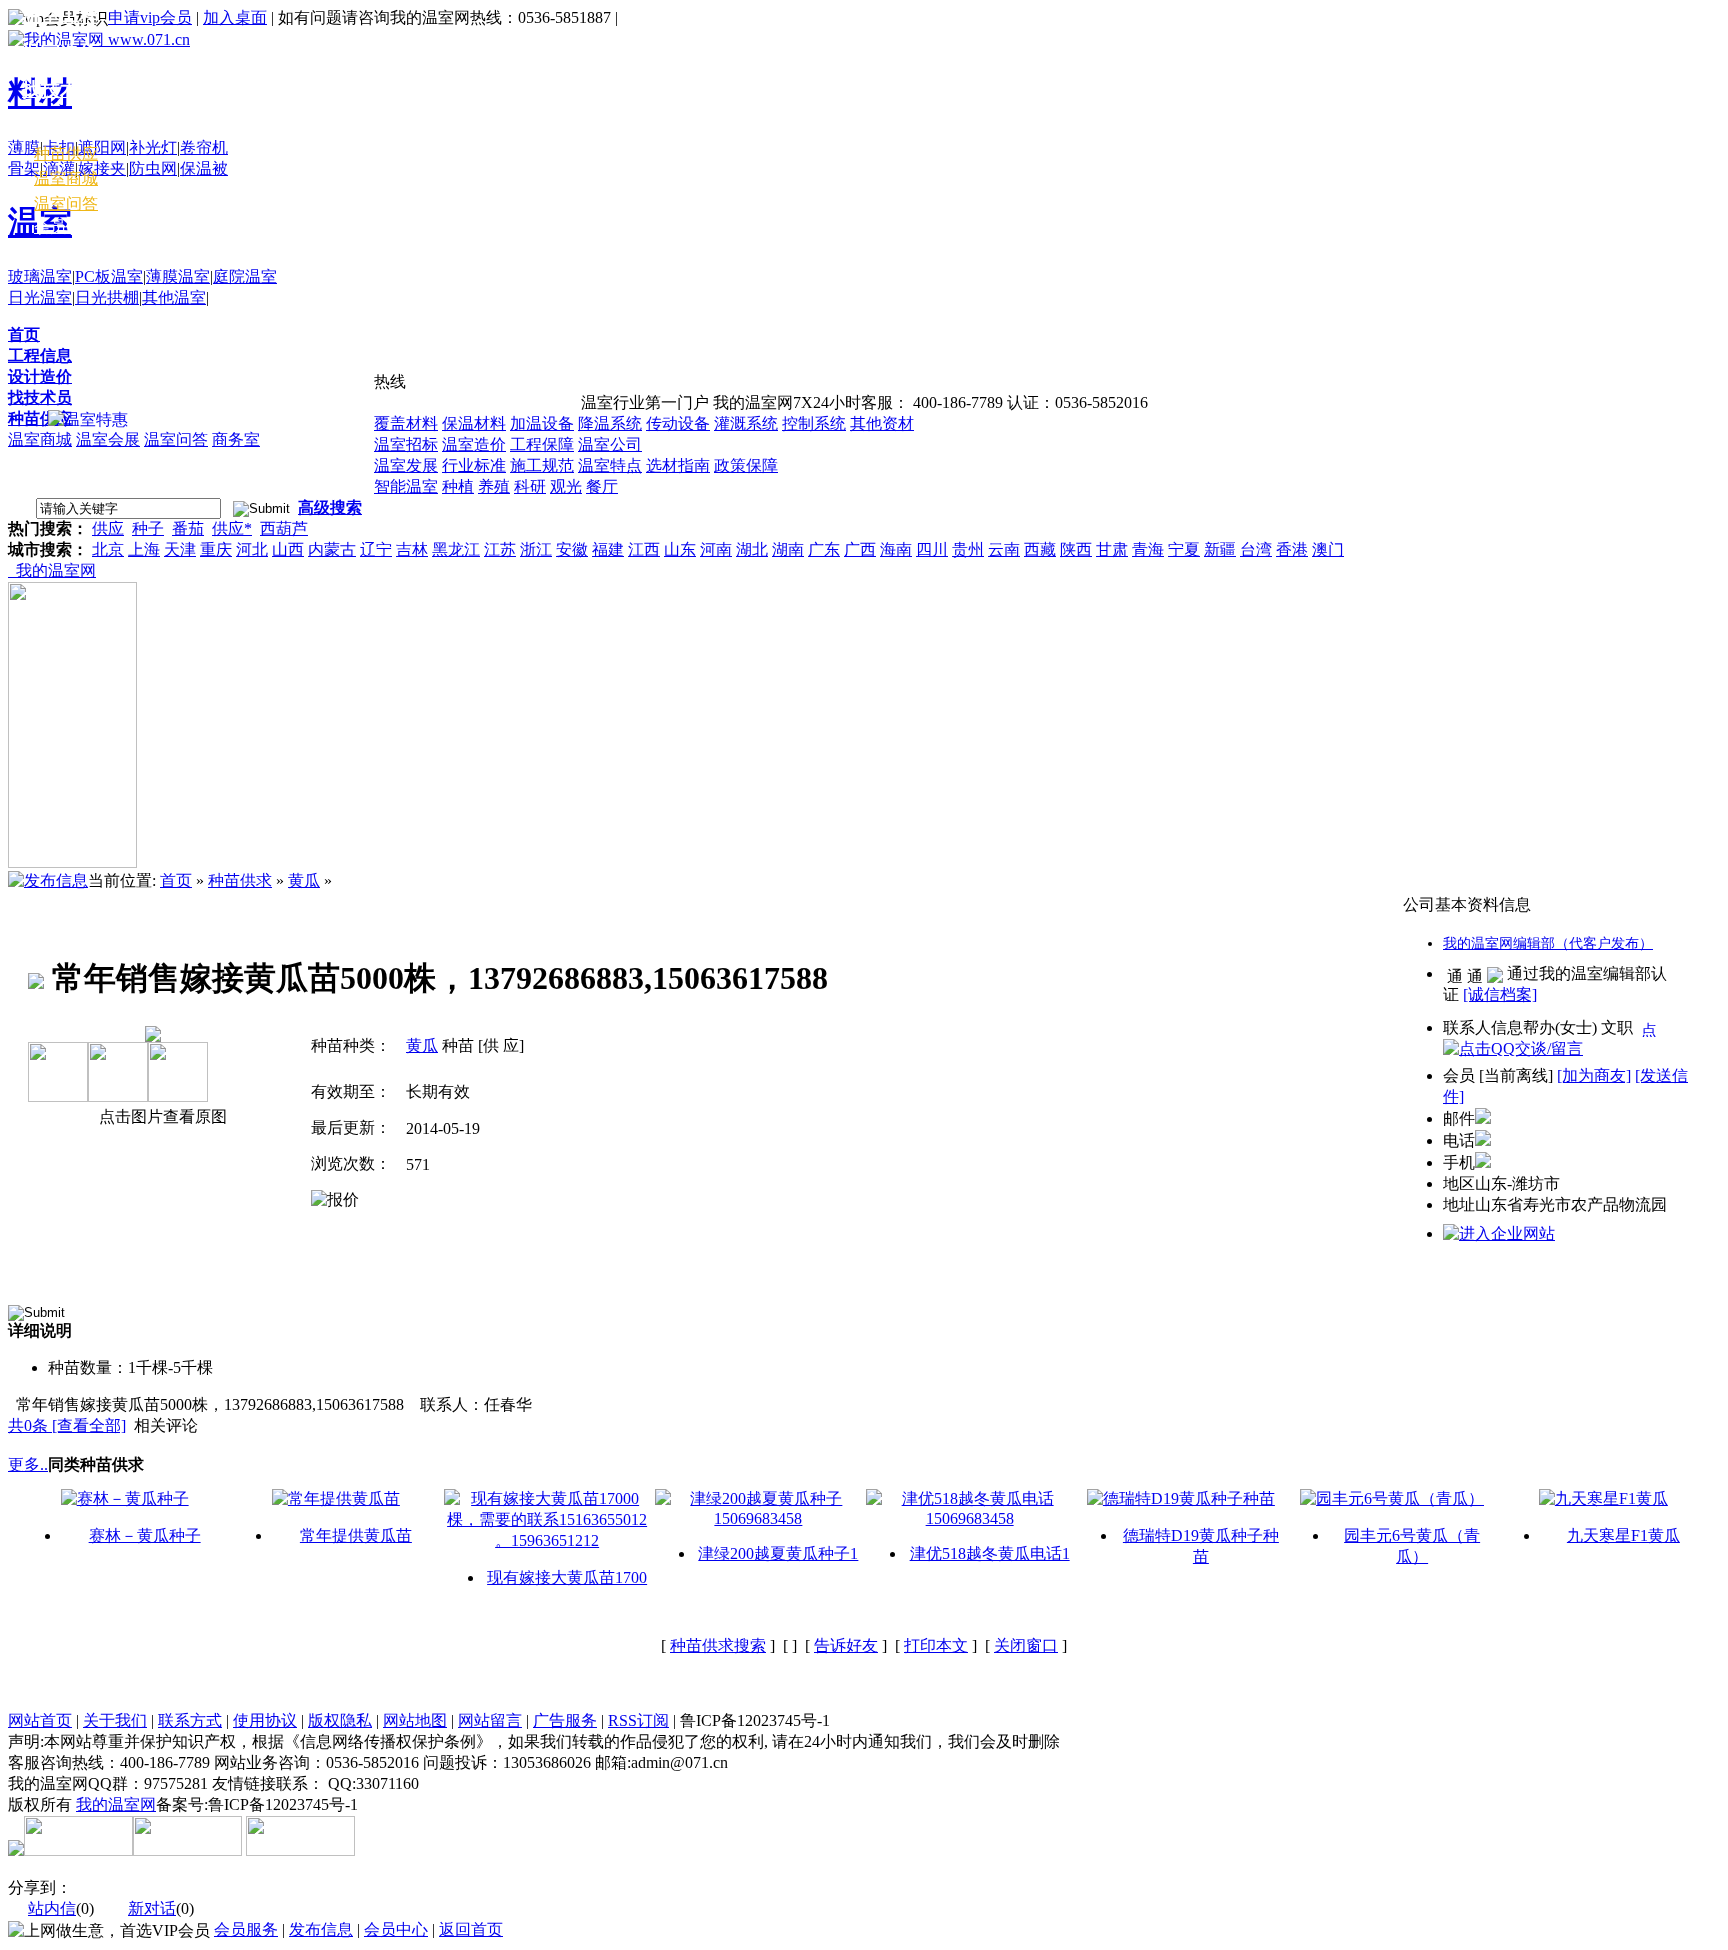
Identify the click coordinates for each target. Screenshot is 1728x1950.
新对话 (152, 1908)
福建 (608, 549)
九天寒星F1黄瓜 (1623, 1535)
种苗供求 (240, 880)
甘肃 (1112, 549)
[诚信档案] (1500, 994)
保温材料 (474, 423)
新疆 (1220, 549)
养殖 (494, 486)
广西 (860, 549)
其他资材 (882, 423)
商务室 (236, 439)
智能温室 (406, 486)
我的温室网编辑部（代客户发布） (1548, 943)
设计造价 (40, 376)
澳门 (1328, 549)
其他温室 (174, 297)
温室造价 (474, 444)
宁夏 (1184, 549)
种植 (458, 486)
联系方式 (190, 1720)
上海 (144, 549)
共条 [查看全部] (67, 1425)
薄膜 (24, 147)
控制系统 (814, 423)
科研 (530, 486)
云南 (1004, 549)
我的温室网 (52, 570)
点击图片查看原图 (161, 1116)
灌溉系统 (746, 423)
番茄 (188, 528)
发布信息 (321, 1929)
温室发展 (406, 465)
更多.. (28, 1464)
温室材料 (60, 126)
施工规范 (542, 465)
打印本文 (936, 1645)
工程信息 (40, 355)
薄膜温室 (178, 276)
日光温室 (40, 297)
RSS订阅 (638, 1720)
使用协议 (265, 1720)
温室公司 (610, 444)
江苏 (500, 549)
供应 (108, 528)
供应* (232, 528)
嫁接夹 (102, 168)
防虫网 (153, 168)
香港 (1292, 549)
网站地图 (415, 1720)
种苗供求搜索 (718, 1645)
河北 (252, 549)
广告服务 (565, 1720)
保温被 (204, 168)
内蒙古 (332, 549)
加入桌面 (235, 17)
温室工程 (60, 15)
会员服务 (246, 1929)
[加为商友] (1594, 1075)
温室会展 (108, 439)
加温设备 (542, 423)
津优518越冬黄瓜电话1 (990, 1553)
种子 (148, 528)
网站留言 (490, 1720)
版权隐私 (340, 1720)
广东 (824, 549)
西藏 (1040, 549)
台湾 (1256, 549)
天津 (180, 549)
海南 (896, 549)
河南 (716, 549)
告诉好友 (846, 1645)
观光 (566, 486)
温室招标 (406, 444)
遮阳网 (102, 147)
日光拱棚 (107, 297)
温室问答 (176, 439)
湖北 (752, 549)
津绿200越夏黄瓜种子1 (778, 1553)
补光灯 (153, 147)
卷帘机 (204, 147)
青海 (1148, 549)
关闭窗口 (1026, 1645)
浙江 (536, 549)
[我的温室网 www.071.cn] (99, 39)
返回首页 (471, 1929)
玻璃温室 (40, 276)
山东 (680, 549)
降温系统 (610, 423)
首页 (24, 334)
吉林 (412, 549)
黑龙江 (456, 549)
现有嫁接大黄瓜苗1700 (567, 1577)
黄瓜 (304, 880)
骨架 (24, 168)
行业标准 (474, 465)
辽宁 (376, 549)
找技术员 (40, 397)
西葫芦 (284, 528)
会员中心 (66, 226)
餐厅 (602, 486)
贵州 (968, 549)
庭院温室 (245, 276)
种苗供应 (40, 418)
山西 (288, 549)
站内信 (52, 1908)
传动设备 (678, 423)
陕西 (1076, 549)
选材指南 (678, 465)
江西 (644, 549)
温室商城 (40, 439)
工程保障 (542, 444)
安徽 (572, 549)
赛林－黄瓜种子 (145, 1535)
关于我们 (115, 1720)
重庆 (216, 549)
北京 (108, 549)
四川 (932, 549)
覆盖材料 (406, 423)
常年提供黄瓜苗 (356, 1535)
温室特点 (610, 465)
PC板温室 (109, 276)
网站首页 (40, 1720)
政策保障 (746, 465)
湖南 (788, 549)
